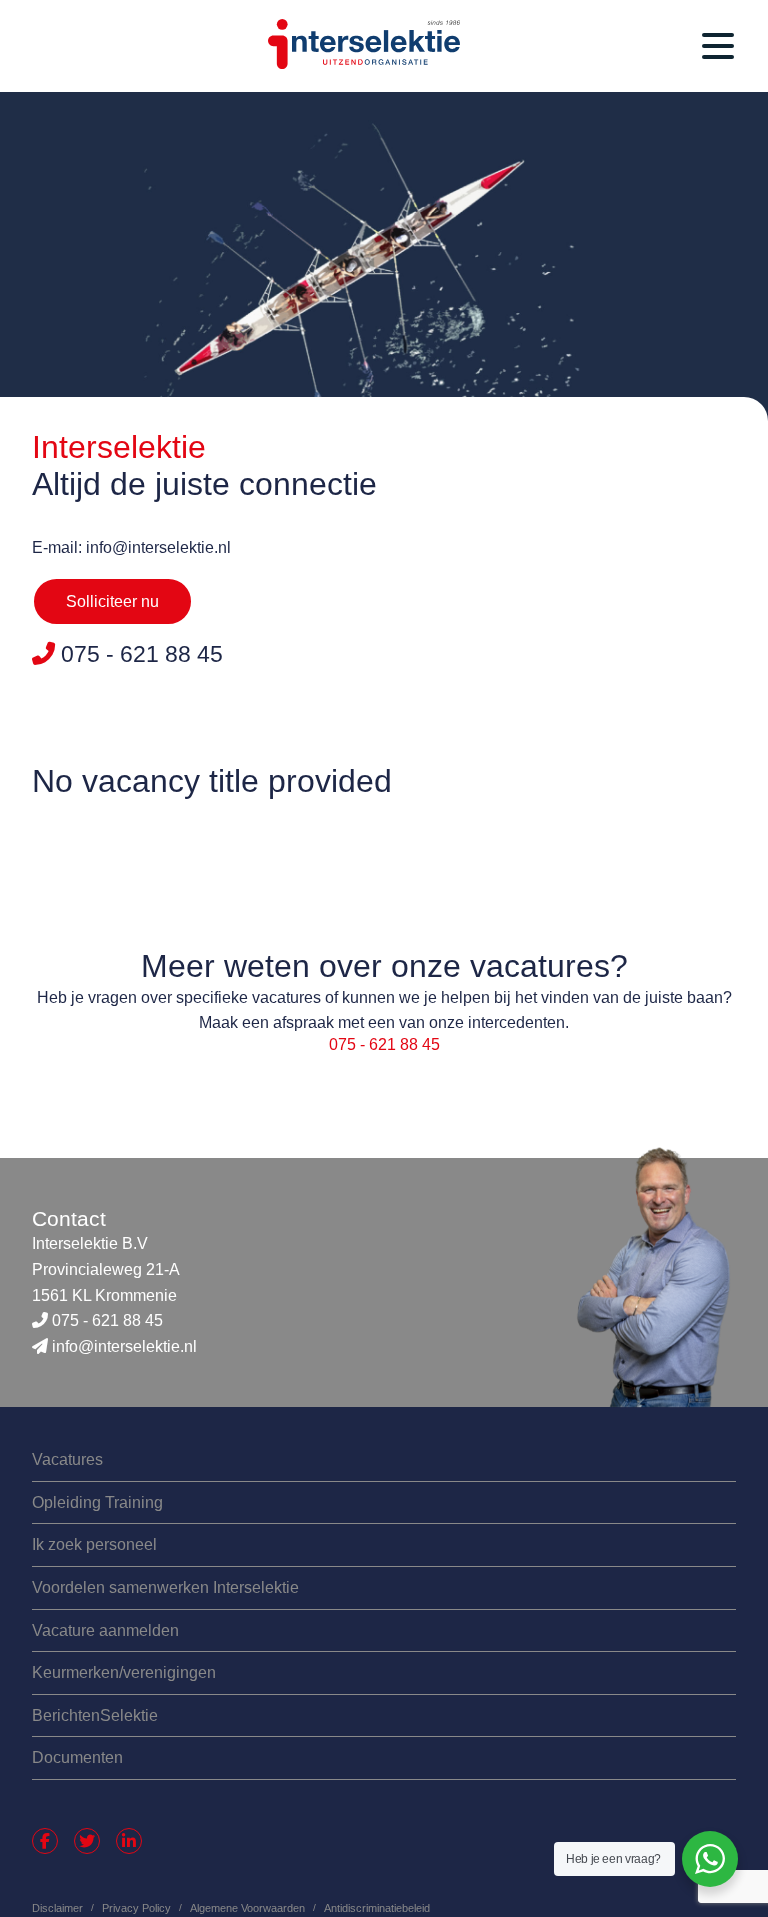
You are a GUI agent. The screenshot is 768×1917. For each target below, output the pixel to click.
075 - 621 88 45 (384, 1044)
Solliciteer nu (112, 601)
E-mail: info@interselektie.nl (131, 547)
